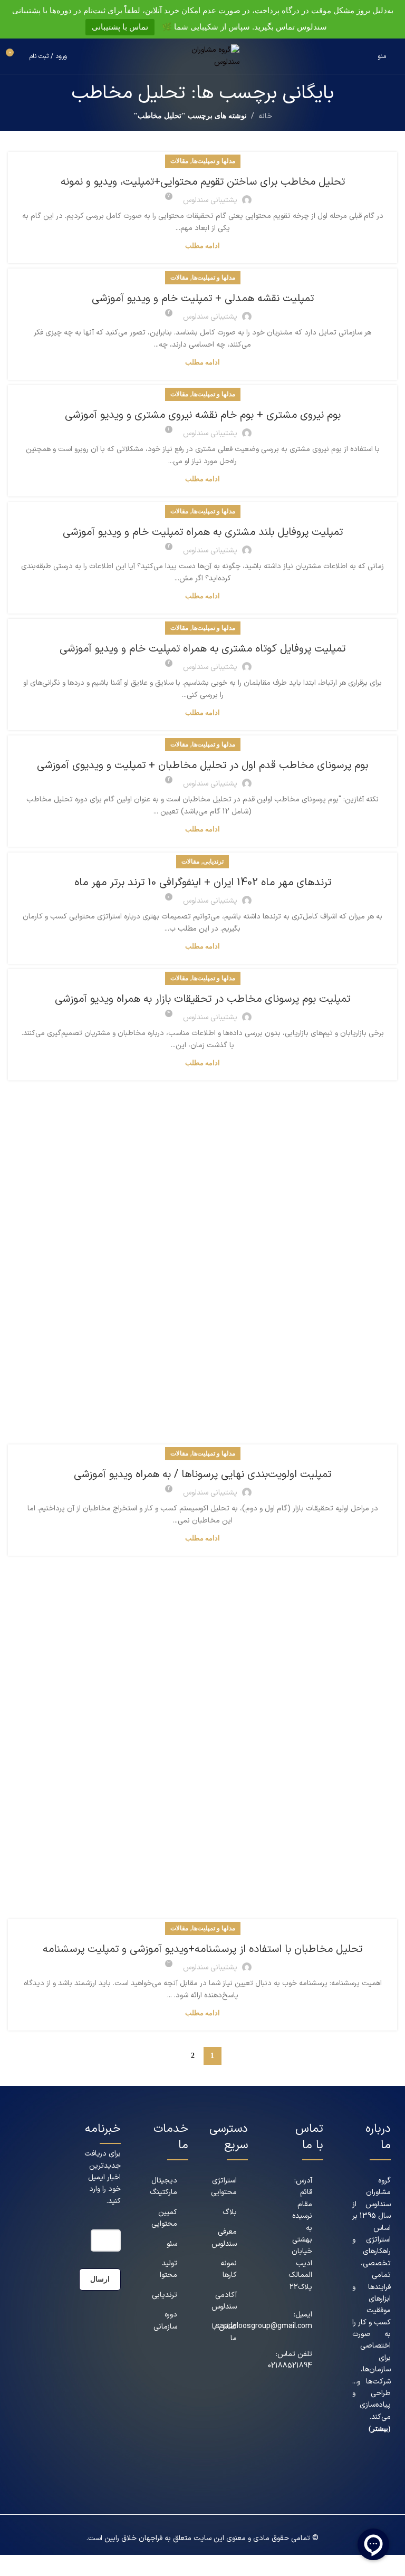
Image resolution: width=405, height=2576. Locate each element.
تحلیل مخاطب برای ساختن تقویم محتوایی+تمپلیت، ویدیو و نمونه (203, 182)
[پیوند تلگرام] (384, 2494)
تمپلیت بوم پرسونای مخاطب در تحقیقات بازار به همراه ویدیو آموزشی (202, 999)
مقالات (179, 161)
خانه (265, 116)
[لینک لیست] (169, 2187)
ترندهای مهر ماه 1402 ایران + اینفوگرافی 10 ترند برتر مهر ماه (203, 883)
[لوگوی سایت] (202, 56)
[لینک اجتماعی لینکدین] (384, 2478)
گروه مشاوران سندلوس (378, 2192)
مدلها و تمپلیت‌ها (214, 161)
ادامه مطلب (202, 246)
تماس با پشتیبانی (120, 27)
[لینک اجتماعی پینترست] (370, 2462)
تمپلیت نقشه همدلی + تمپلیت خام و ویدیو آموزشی (203, 299)
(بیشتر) (380, 2429)
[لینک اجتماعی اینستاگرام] (384, 2462)
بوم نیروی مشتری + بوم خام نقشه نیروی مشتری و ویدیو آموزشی (203, 415)
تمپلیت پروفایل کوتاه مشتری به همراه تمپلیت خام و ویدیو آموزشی (202, 649)
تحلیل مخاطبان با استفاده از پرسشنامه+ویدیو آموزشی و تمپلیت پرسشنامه (202, 1949)
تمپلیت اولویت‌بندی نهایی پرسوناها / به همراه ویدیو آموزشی (202, 1474)
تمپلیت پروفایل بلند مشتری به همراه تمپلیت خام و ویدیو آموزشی (203, 532)
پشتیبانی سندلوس (210, 200)
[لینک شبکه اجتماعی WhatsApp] (370, 2478)
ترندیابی (213, 861)
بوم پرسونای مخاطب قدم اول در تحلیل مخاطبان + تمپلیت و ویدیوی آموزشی (202, 765)
